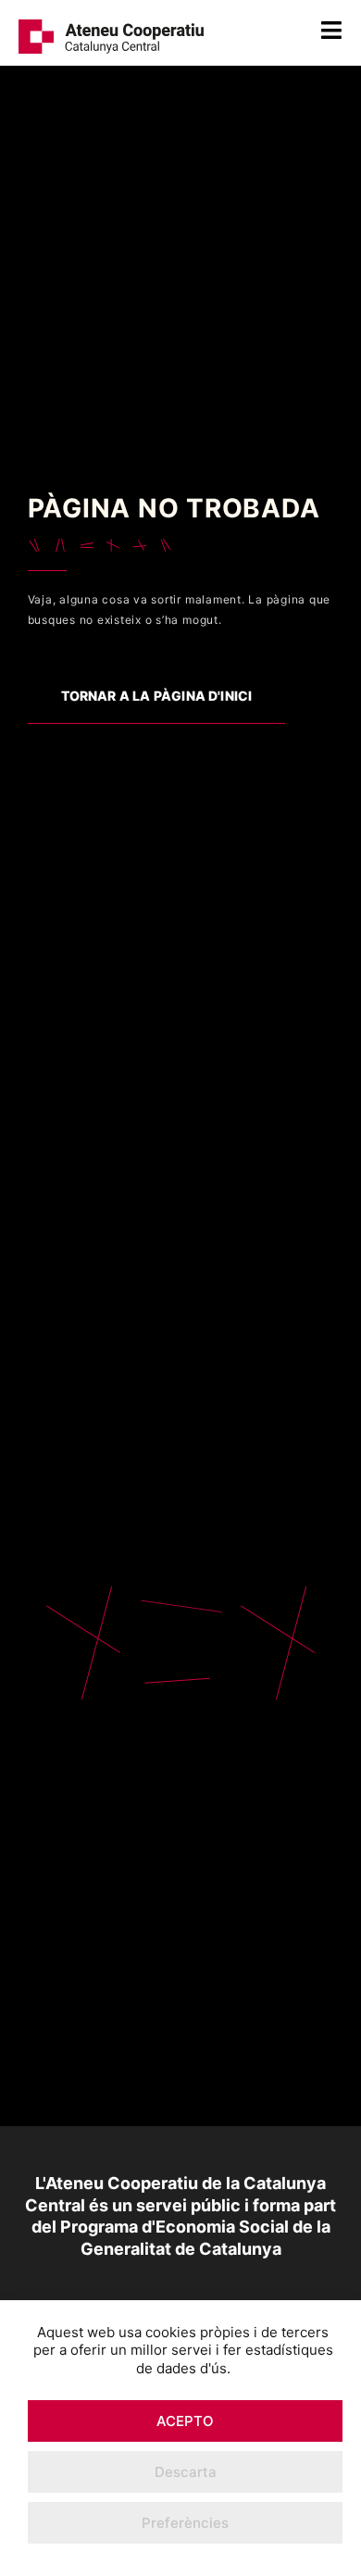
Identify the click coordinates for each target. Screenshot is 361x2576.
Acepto (185, 2421)
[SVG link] (111, 34)
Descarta (186, 2472)
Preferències (185, 2523)
